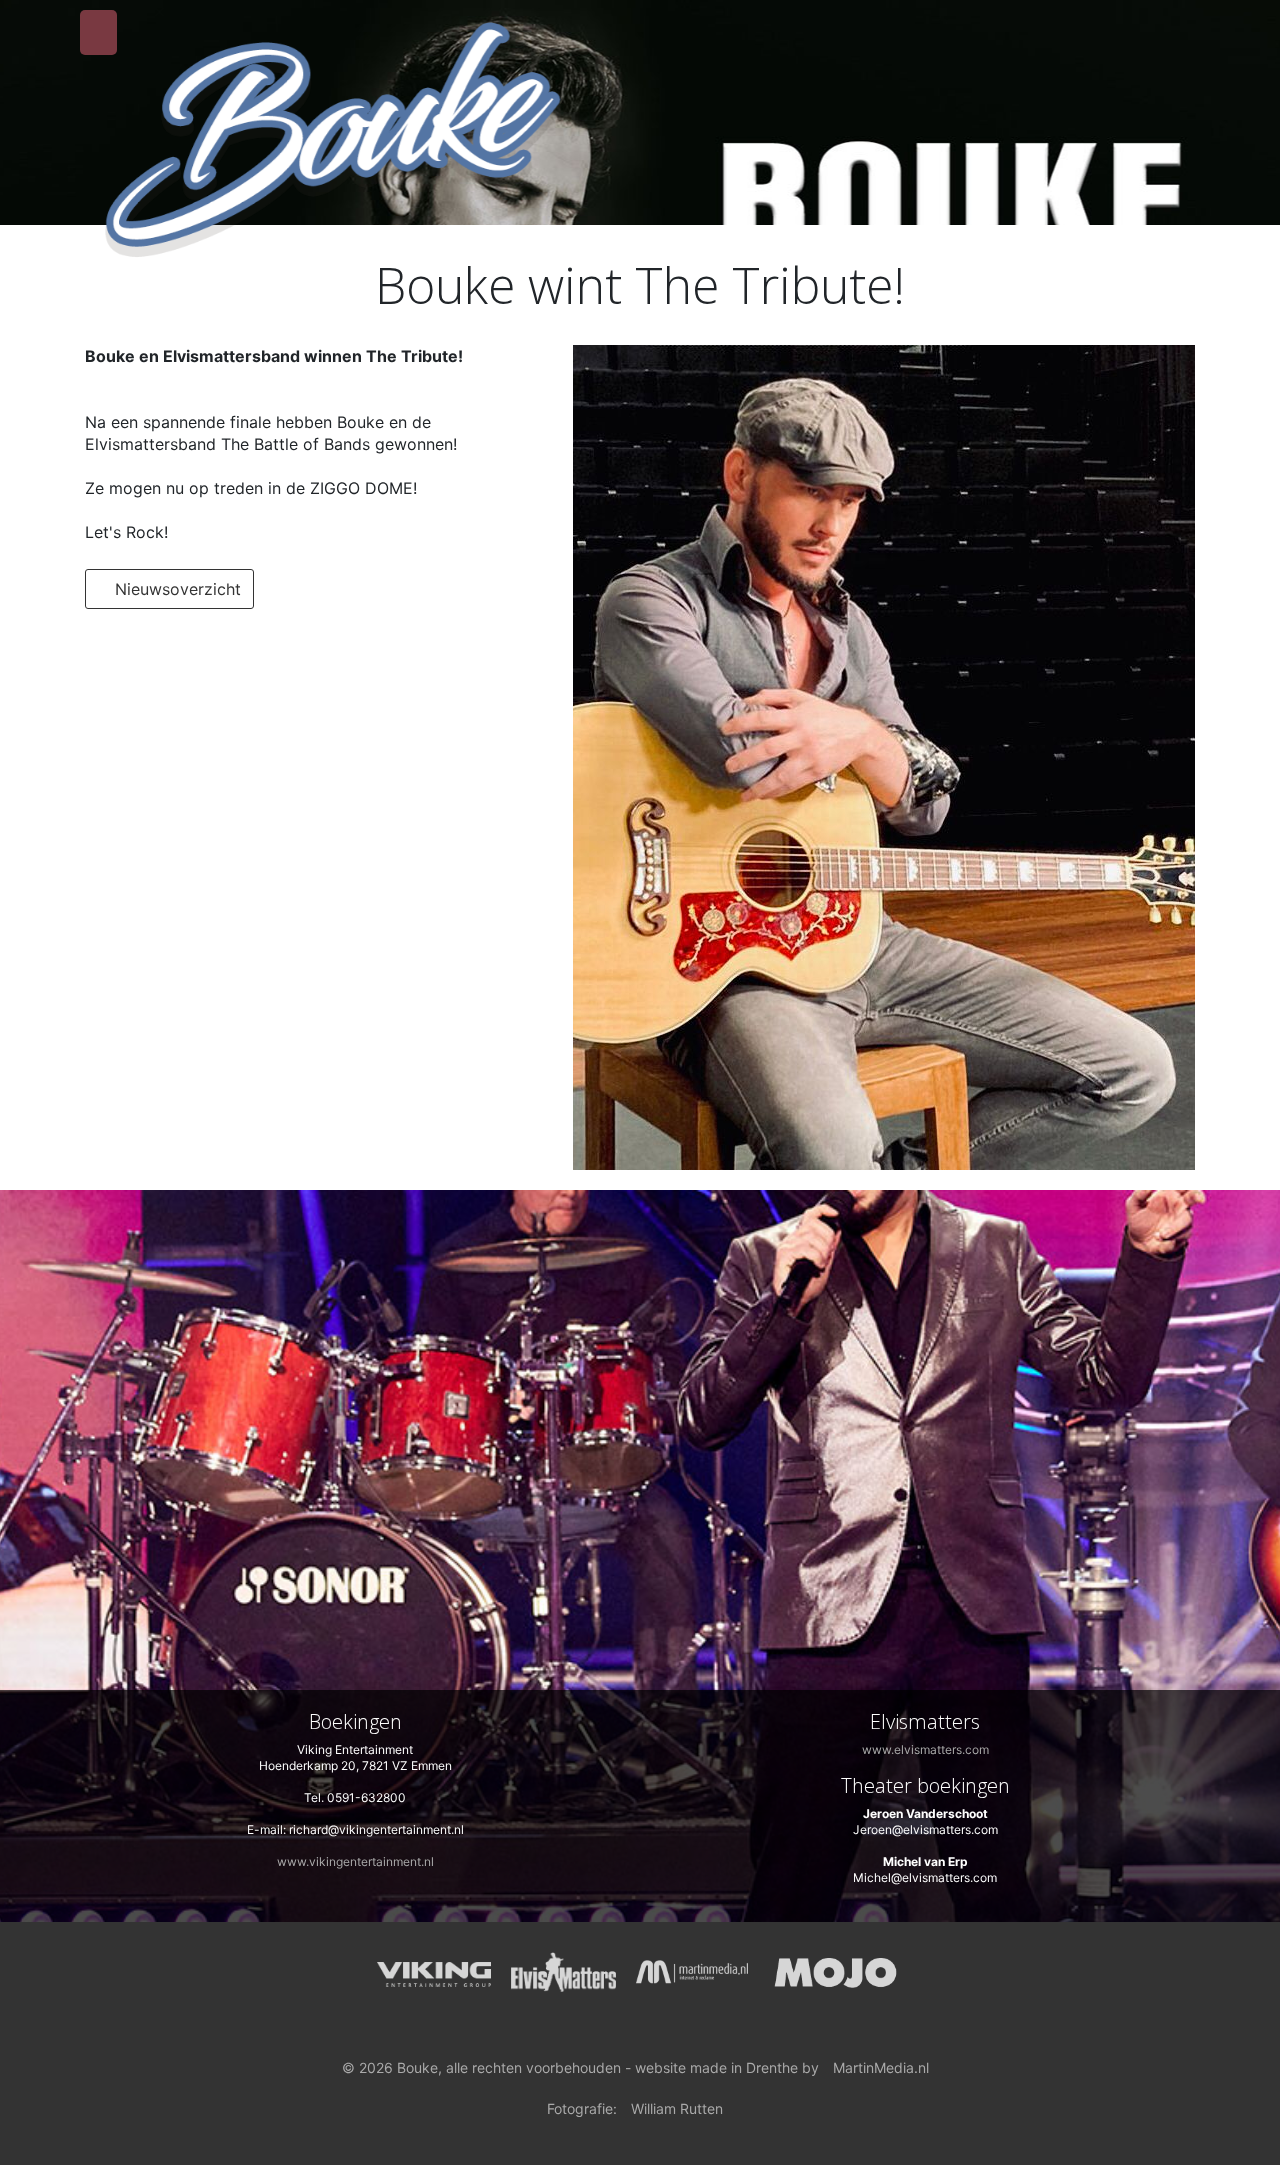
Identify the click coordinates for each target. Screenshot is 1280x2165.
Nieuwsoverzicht (175, 589)
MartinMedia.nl (881, 2067)
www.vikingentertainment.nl (355, 1861)
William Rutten (677, 2108)
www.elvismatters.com (925, 1749)
